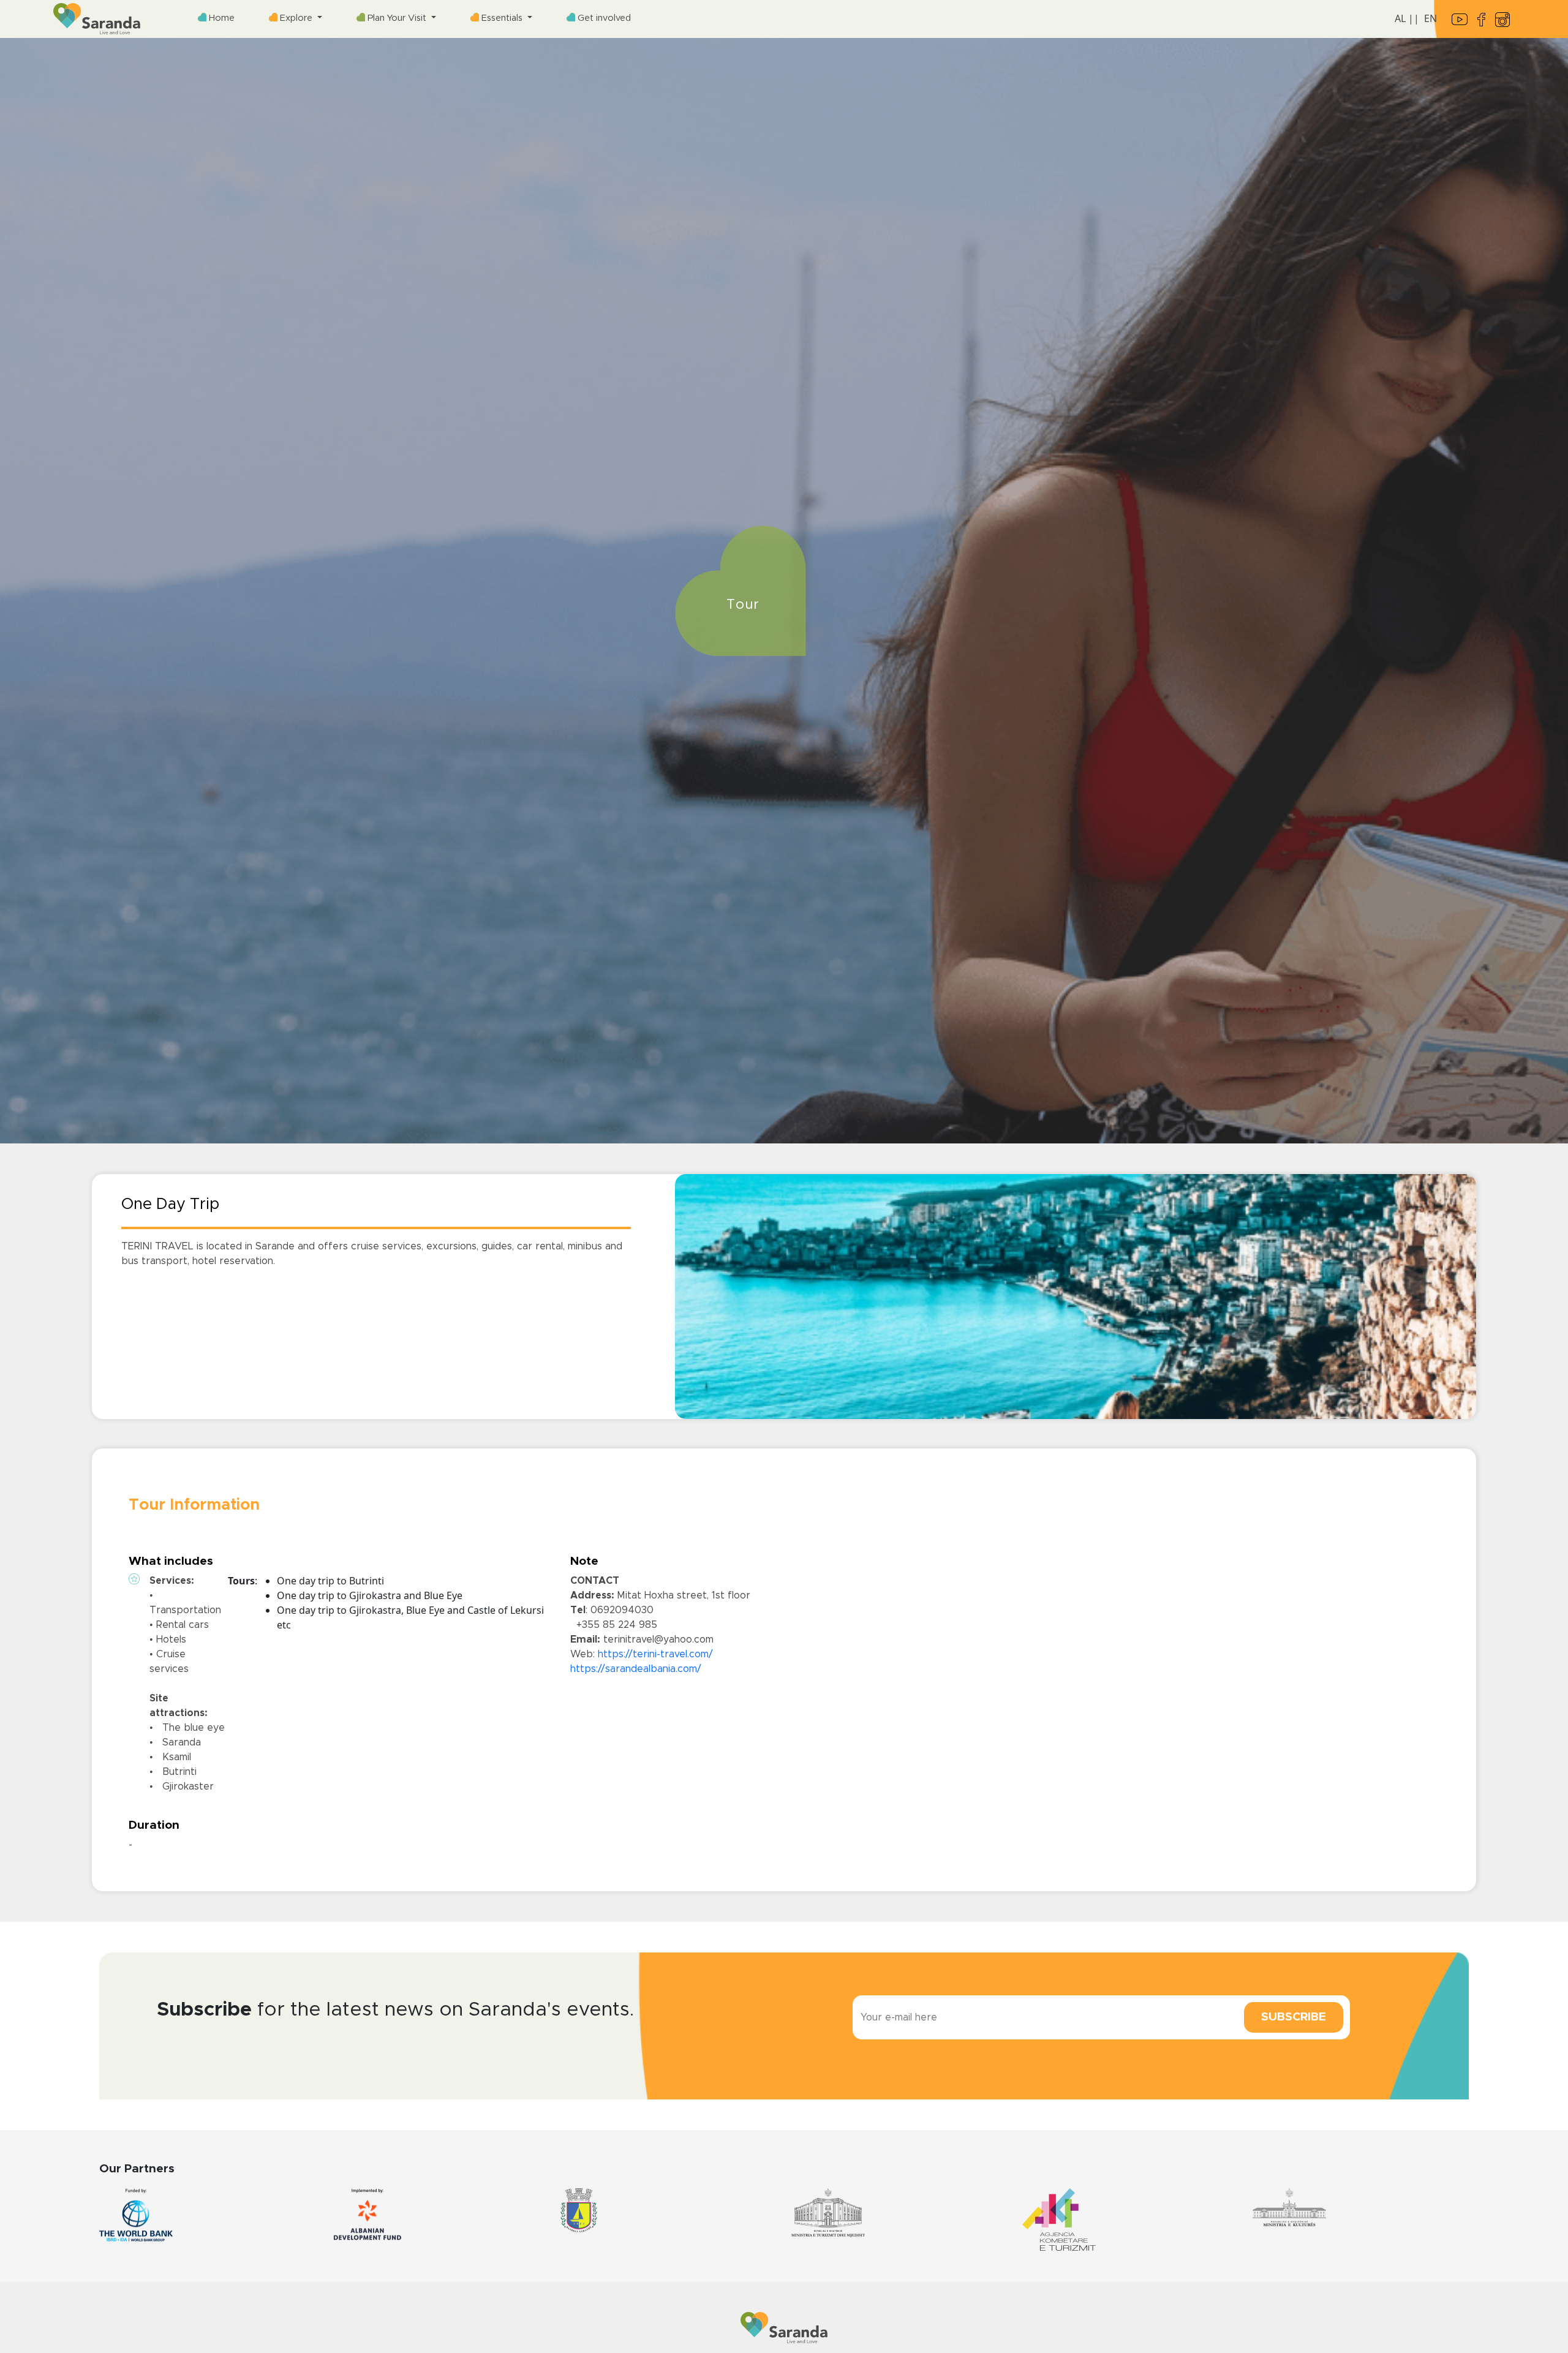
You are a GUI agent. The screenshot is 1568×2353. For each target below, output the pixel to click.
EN (1430, 18)
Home (221, 18)
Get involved (603, 18)
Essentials (502, 18)
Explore (296, 18)
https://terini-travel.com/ (655, 1654)
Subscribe (1294, 2017)
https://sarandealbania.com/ (636, 1669)
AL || (1407, 18)
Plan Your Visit (397, 18)
